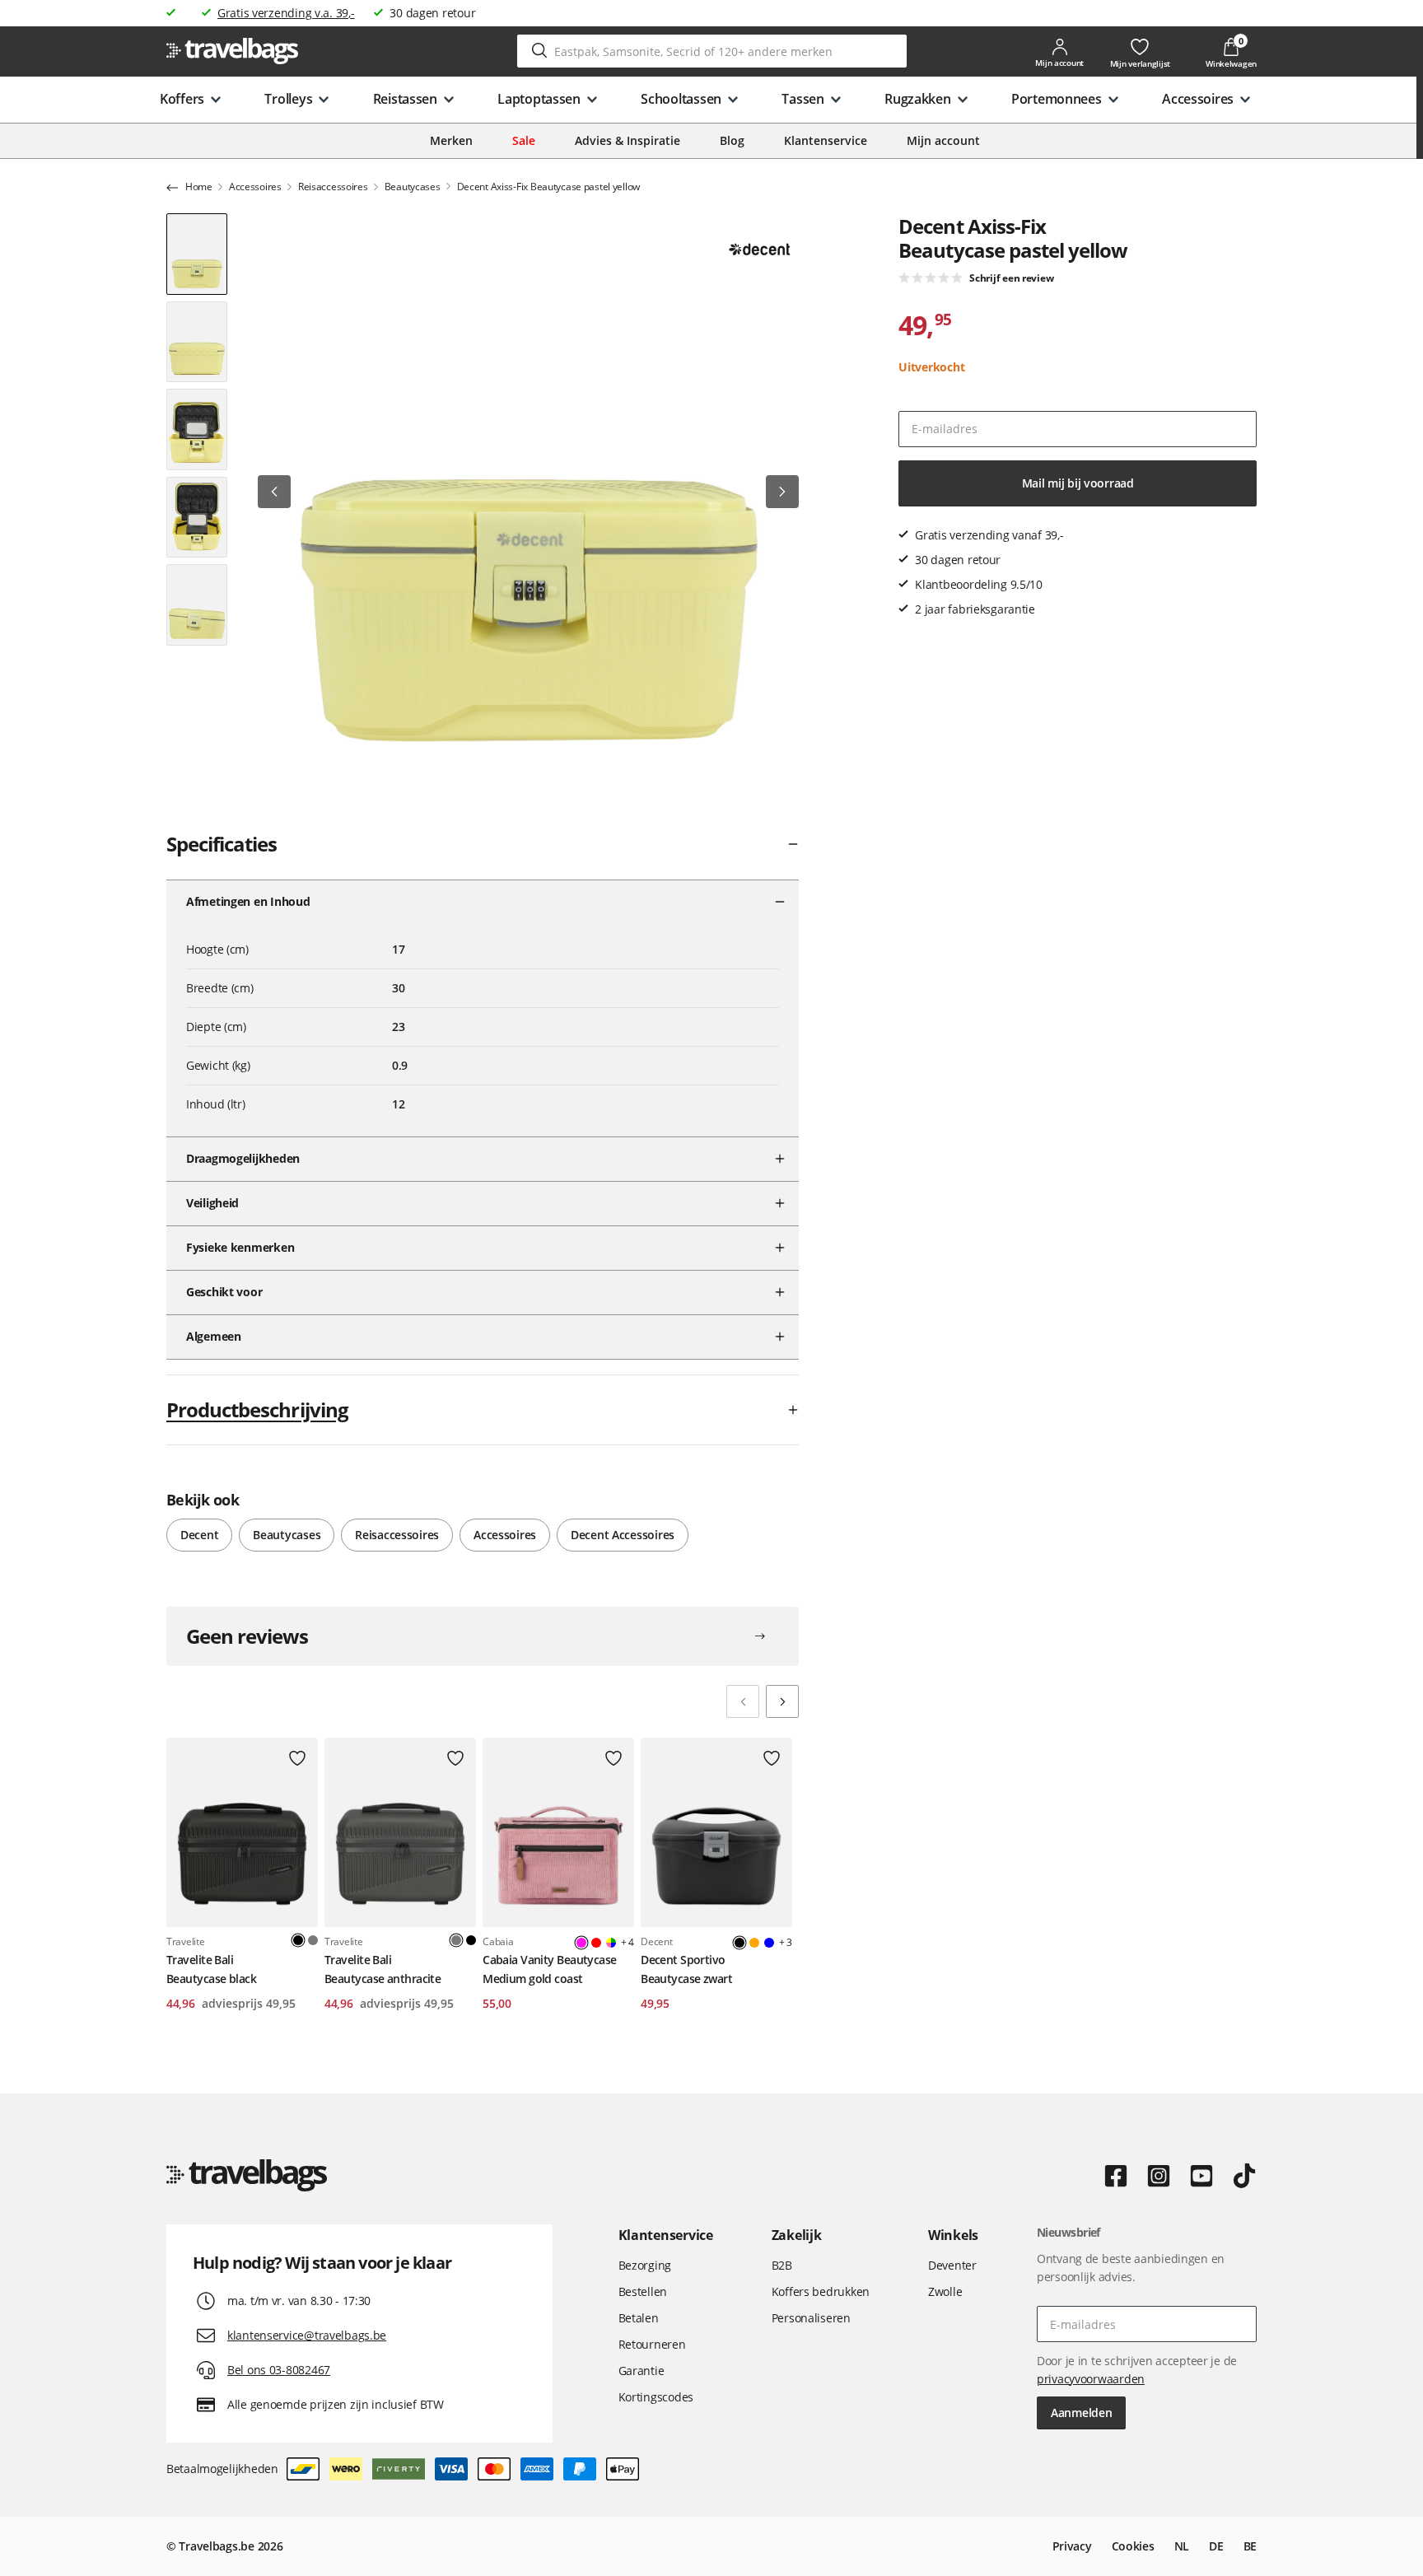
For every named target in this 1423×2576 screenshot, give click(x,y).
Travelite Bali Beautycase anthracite (383, 1969)
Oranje (754, 1943)
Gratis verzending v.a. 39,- (286, 13)
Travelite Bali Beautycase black (211, 1969)
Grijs (313, 1940)
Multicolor (611, 1943)
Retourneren (652, 2344)
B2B (782, 2265)
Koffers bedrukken (821, 2291)
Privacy (1072, 2546)
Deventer (952, 2265)
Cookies (1133, 2546)
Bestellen (643, 2291)
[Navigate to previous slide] (743, 1701)
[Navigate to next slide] (782, 1701)
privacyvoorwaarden (1091, 2379)
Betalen (639, 2318)
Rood (596, 1943)
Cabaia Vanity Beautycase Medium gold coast (550, 1969)
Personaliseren (811, 2318)
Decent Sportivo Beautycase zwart (686, 1969)
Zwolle (945, 2291)
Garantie (642, 2371)
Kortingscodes (656, 2397)
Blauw (769, 1943)
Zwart (471, 1940)
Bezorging (645, 2265)
